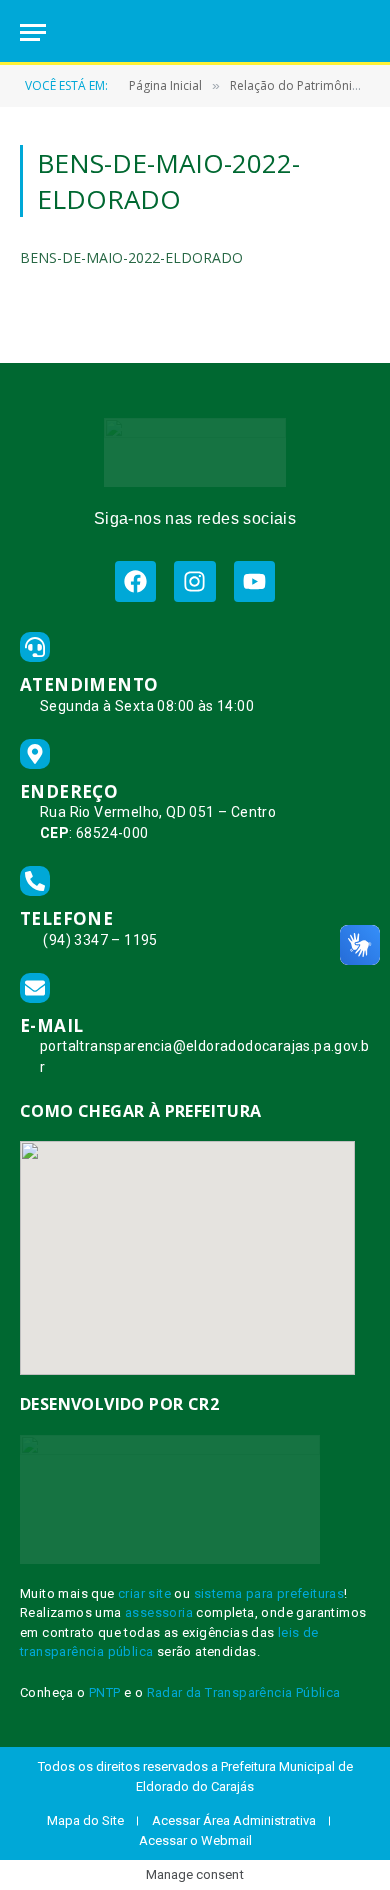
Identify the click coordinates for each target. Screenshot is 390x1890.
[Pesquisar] (361, 32)
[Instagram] (194, 581)
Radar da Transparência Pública (244, 1692)
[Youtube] (254, 581)
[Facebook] (135, 581)
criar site (144, 1593)
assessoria (159, 1612)
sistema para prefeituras (269, 1593)
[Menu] (33, 32)
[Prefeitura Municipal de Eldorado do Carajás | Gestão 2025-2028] (194, 32)
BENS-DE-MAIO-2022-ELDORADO (131, 257)
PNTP (105, 1692)
